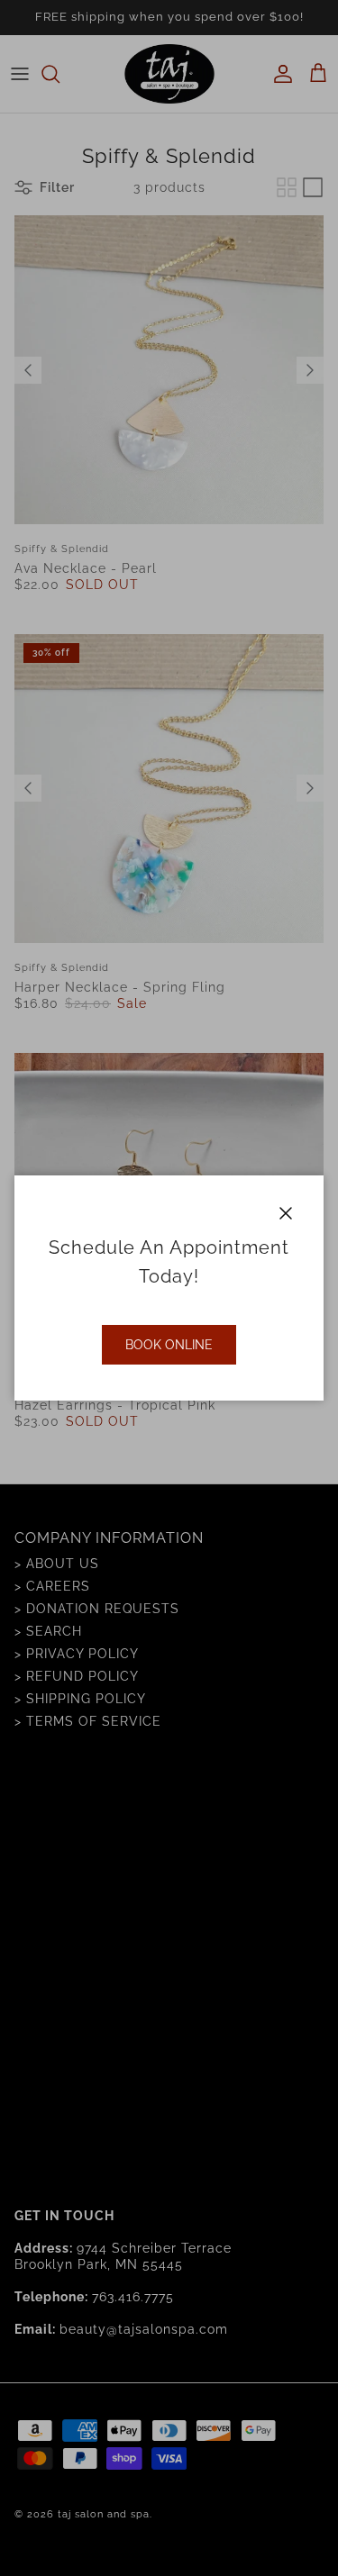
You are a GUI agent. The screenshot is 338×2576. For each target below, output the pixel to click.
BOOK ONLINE (169, 1345)
